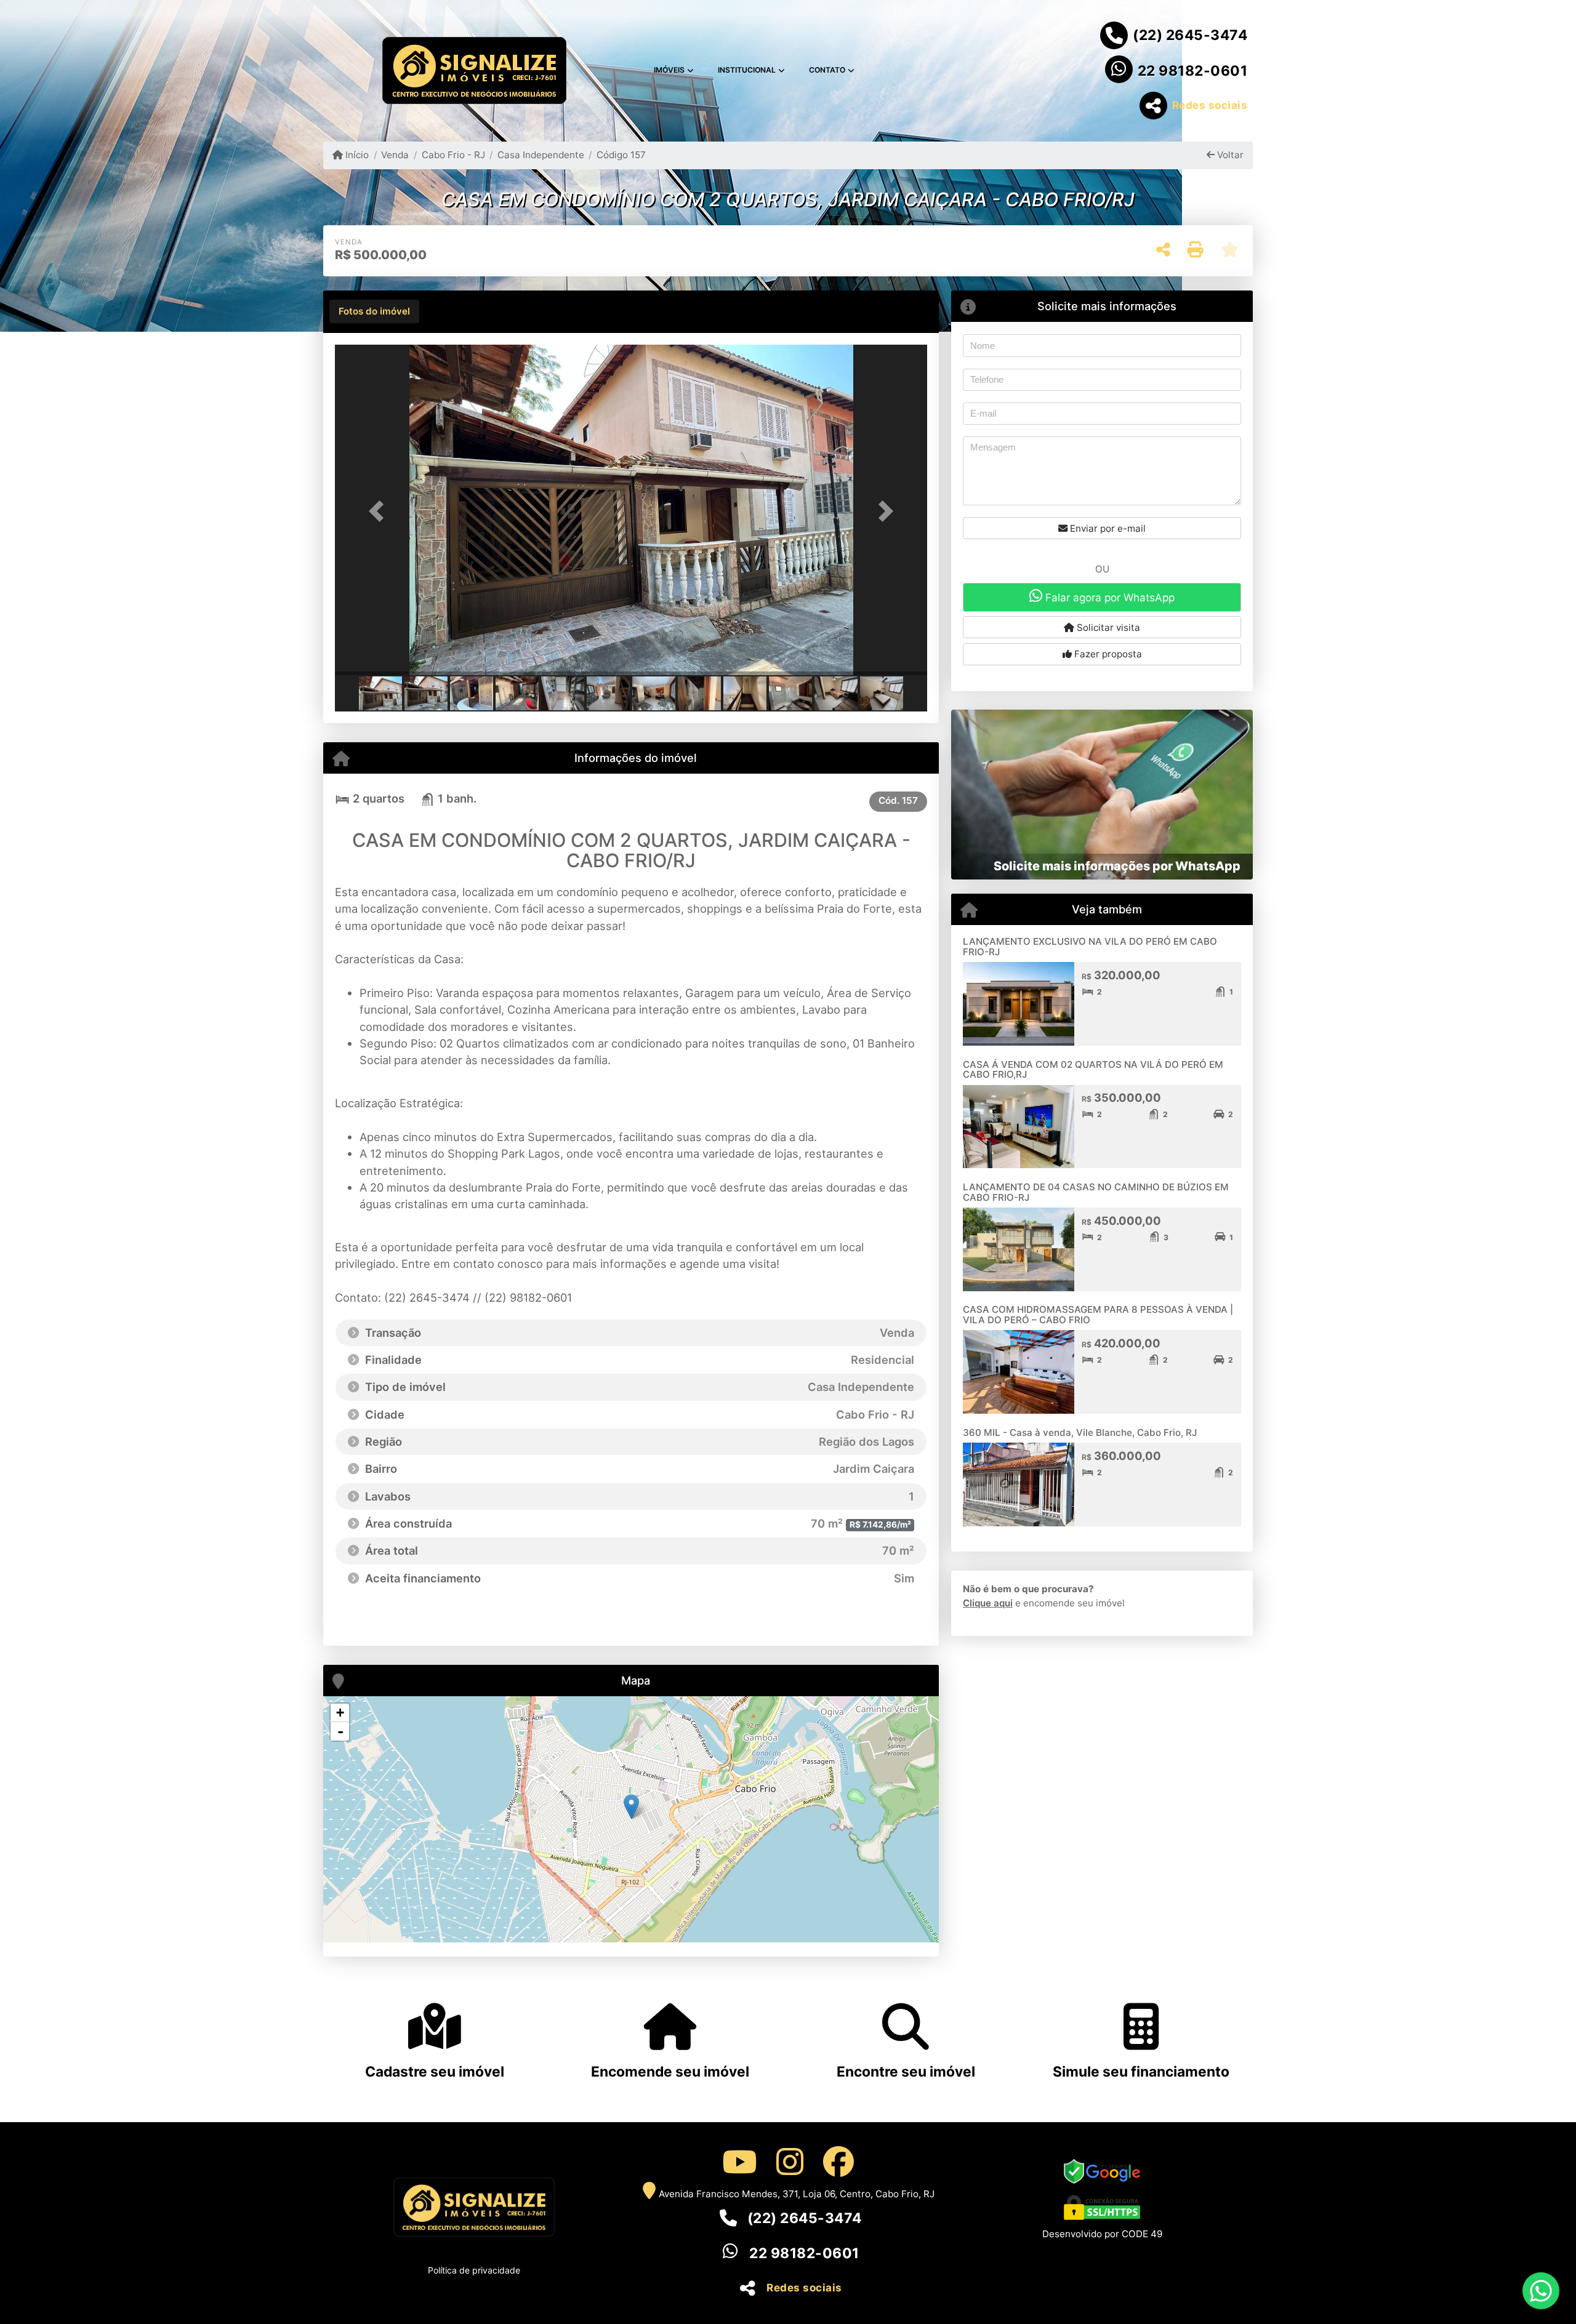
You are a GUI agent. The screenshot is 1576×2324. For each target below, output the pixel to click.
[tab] (374, 311)
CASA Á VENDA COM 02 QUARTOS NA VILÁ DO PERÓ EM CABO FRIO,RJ (1093, 1070)
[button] (379, 511)
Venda (395, 155)
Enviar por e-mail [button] (1107, 528)
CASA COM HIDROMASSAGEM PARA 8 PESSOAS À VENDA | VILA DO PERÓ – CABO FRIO (1098, 1315)
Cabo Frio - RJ (453, 155)
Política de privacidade (474, 2270)
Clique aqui (988, 1603)
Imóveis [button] (669, 70)
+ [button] (340, 1713)
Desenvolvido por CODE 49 (1102, 2234)
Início (356, 155)
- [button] (340, 1731)
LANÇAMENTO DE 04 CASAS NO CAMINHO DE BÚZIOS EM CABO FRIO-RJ (1096, 1192)
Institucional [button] (747, 70)
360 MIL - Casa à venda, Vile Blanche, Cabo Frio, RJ (1080, 1432)
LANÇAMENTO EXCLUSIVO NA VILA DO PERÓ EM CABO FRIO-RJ (1090, 947)
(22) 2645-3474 (1190, 35)
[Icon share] (739, 2162)
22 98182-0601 (1193, 71)
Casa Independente (541, 155)
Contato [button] (827, 70)
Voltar (1229, 155)
